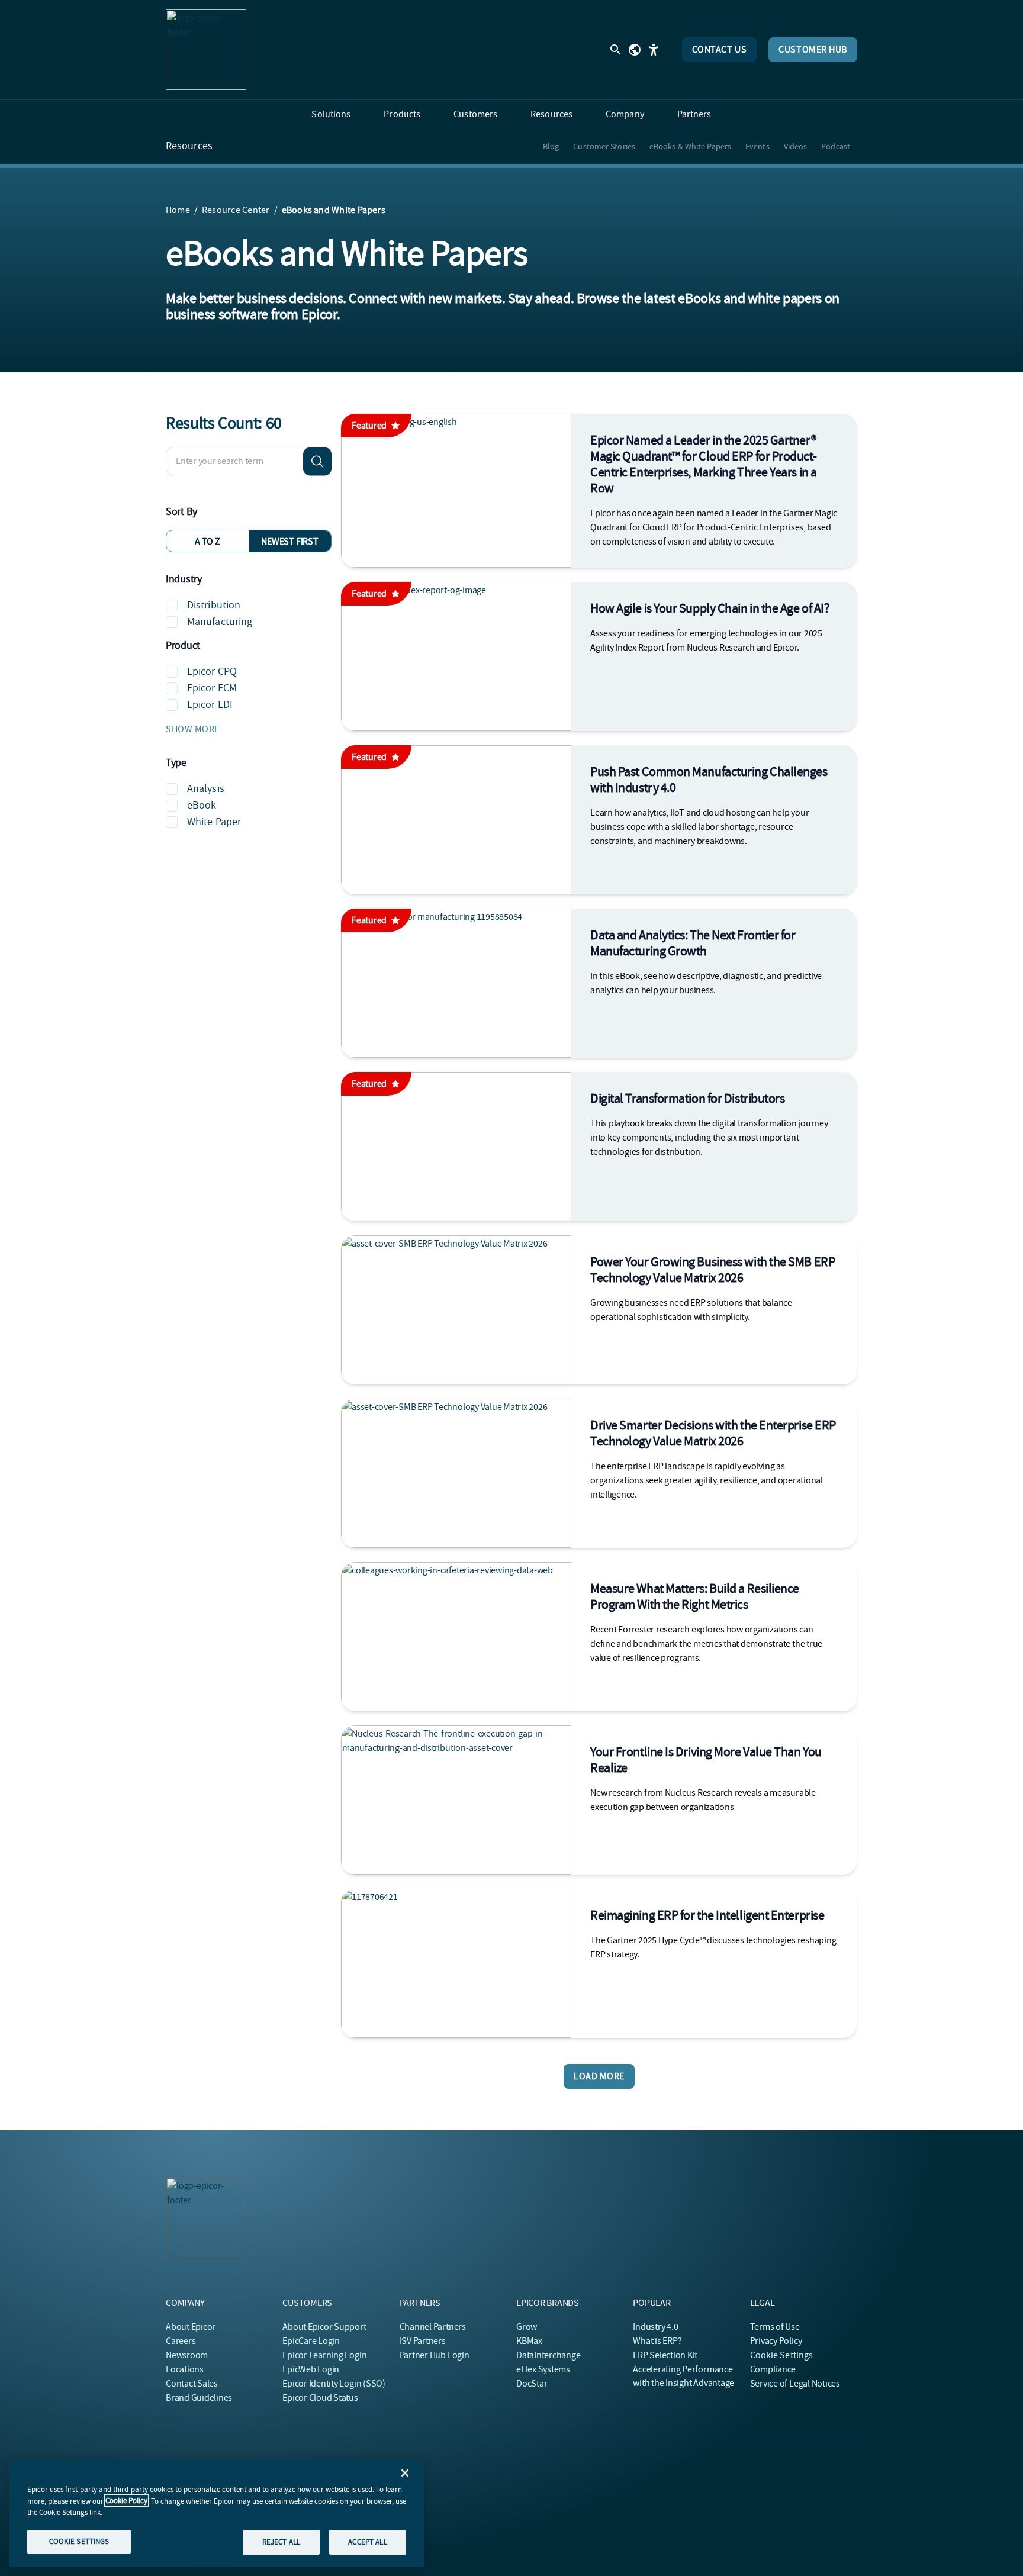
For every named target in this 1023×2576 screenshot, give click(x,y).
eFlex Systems (543, 2369)
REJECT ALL (281, 2542)
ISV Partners (423, 2341)
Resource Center (236, 210)
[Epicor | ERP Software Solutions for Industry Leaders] (206, 50)
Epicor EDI (210, 705)
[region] (217, 2513)
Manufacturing (220, 622)
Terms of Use (775, 2327)
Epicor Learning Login (324, 2355)
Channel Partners (433, 2327)
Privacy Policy (776, 2341)
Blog (551, 146)
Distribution (214, 605)
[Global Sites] (635, 50)
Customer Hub (813, 50)
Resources (189, 146)
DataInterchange (548, 2355)
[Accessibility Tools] (654, 50)
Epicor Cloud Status (320, 2398)
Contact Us (720, 50)
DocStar (532, 2384)
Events (757, 146)
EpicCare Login (311, 2341)
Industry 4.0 (655, 2327)
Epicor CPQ (212, 672)
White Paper (214, 822)
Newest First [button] (289, 542)
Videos (796, 146)
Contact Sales (192, 2384)
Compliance (773, 2369)
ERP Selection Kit (665, 2355)
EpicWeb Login (311, 2369)
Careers (181, 2341)
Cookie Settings (782, 2355)
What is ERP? (657, 2341)
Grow (527, 2327)
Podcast (836, 146)
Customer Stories (604, 146)
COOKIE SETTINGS (79, 2541)
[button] (249, 729)
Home (178, 210)
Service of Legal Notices (795, 2384)
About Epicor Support (324, 2327)
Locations (185, 2369)
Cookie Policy (126, 2501)
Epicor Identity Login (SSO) (334, 2384)
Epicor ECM (212, 688)
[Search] (317, 461)
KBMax (529, 2341)
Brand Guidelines (199, 2398)
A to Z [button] (208, 542)
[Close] (405, 2473)
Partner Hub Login (435, 2355)
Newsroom (187, 2355)
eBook (202, 805)
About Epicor (191, 2327)
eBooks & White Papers (690, 146)
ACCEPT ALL (367, 2542)
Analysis (206, 789)
